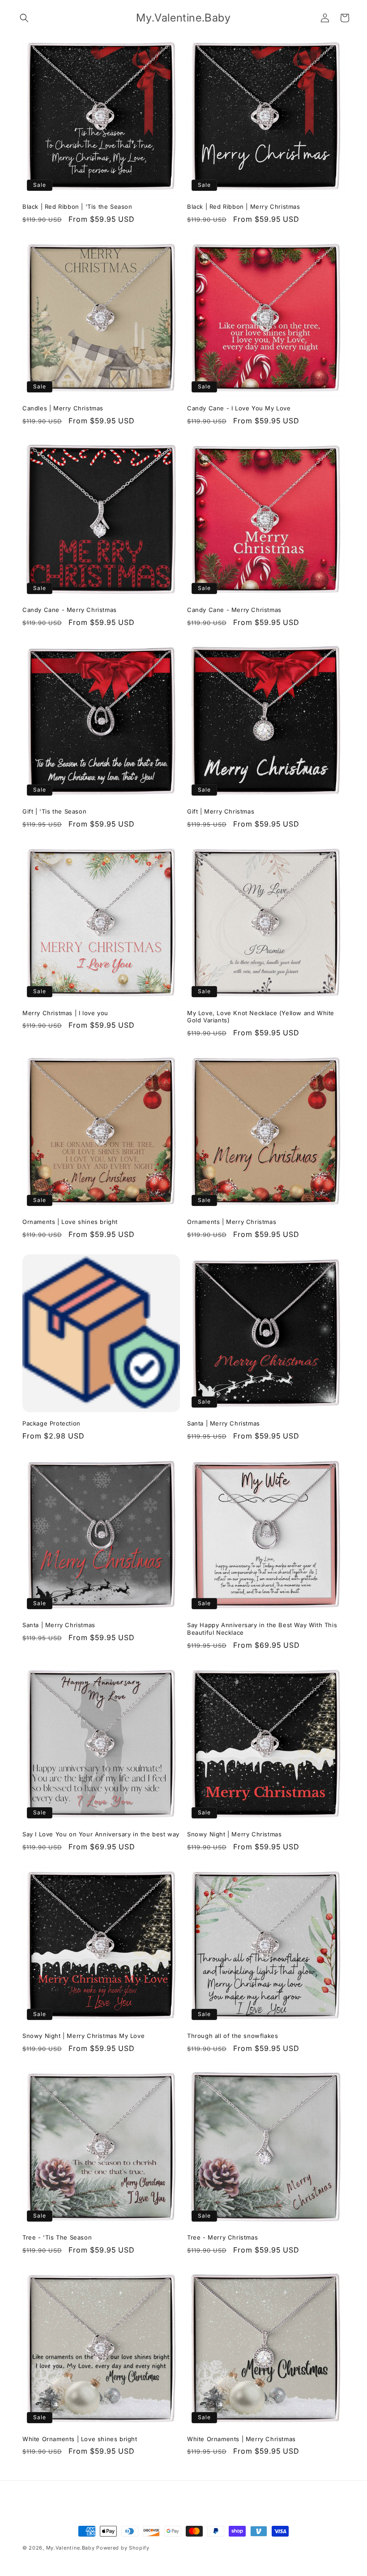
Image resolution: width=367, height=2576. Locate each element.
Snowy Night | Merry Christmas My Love (83, 2036)
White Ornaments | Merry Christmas (241, 2439)
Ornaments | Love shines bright (70, 1222)
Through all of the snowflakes (233, 2036)
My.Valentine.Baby (70, 2548)
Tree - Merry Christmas (222, 2237)
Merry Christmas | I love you (65, 1013)
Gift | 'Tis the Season (54, 811)
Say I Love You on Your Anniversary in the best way (101, 1834)
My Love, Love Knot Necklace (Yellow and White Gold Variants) (261, 1017)
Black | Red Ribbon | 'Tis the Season (77, 207)
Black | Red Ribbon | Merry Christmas (244, 207)
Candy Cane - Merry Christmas (70, 610)
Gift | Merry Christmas (221, 811)
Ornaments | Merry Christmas (232, 1222)
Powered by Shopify (123, 2548)
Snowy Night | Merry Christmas (234, 1834)
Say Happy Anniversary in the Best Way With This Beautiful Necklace (262, 1629)
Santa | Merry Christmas (224, 1423)
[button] (24, 18)
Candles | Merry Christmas (63, 408)
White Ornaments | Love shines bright (80, 2439)
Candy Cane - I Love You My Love (239, 408)
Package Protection (51, 1423)
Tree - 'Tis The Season (57, 2237)
